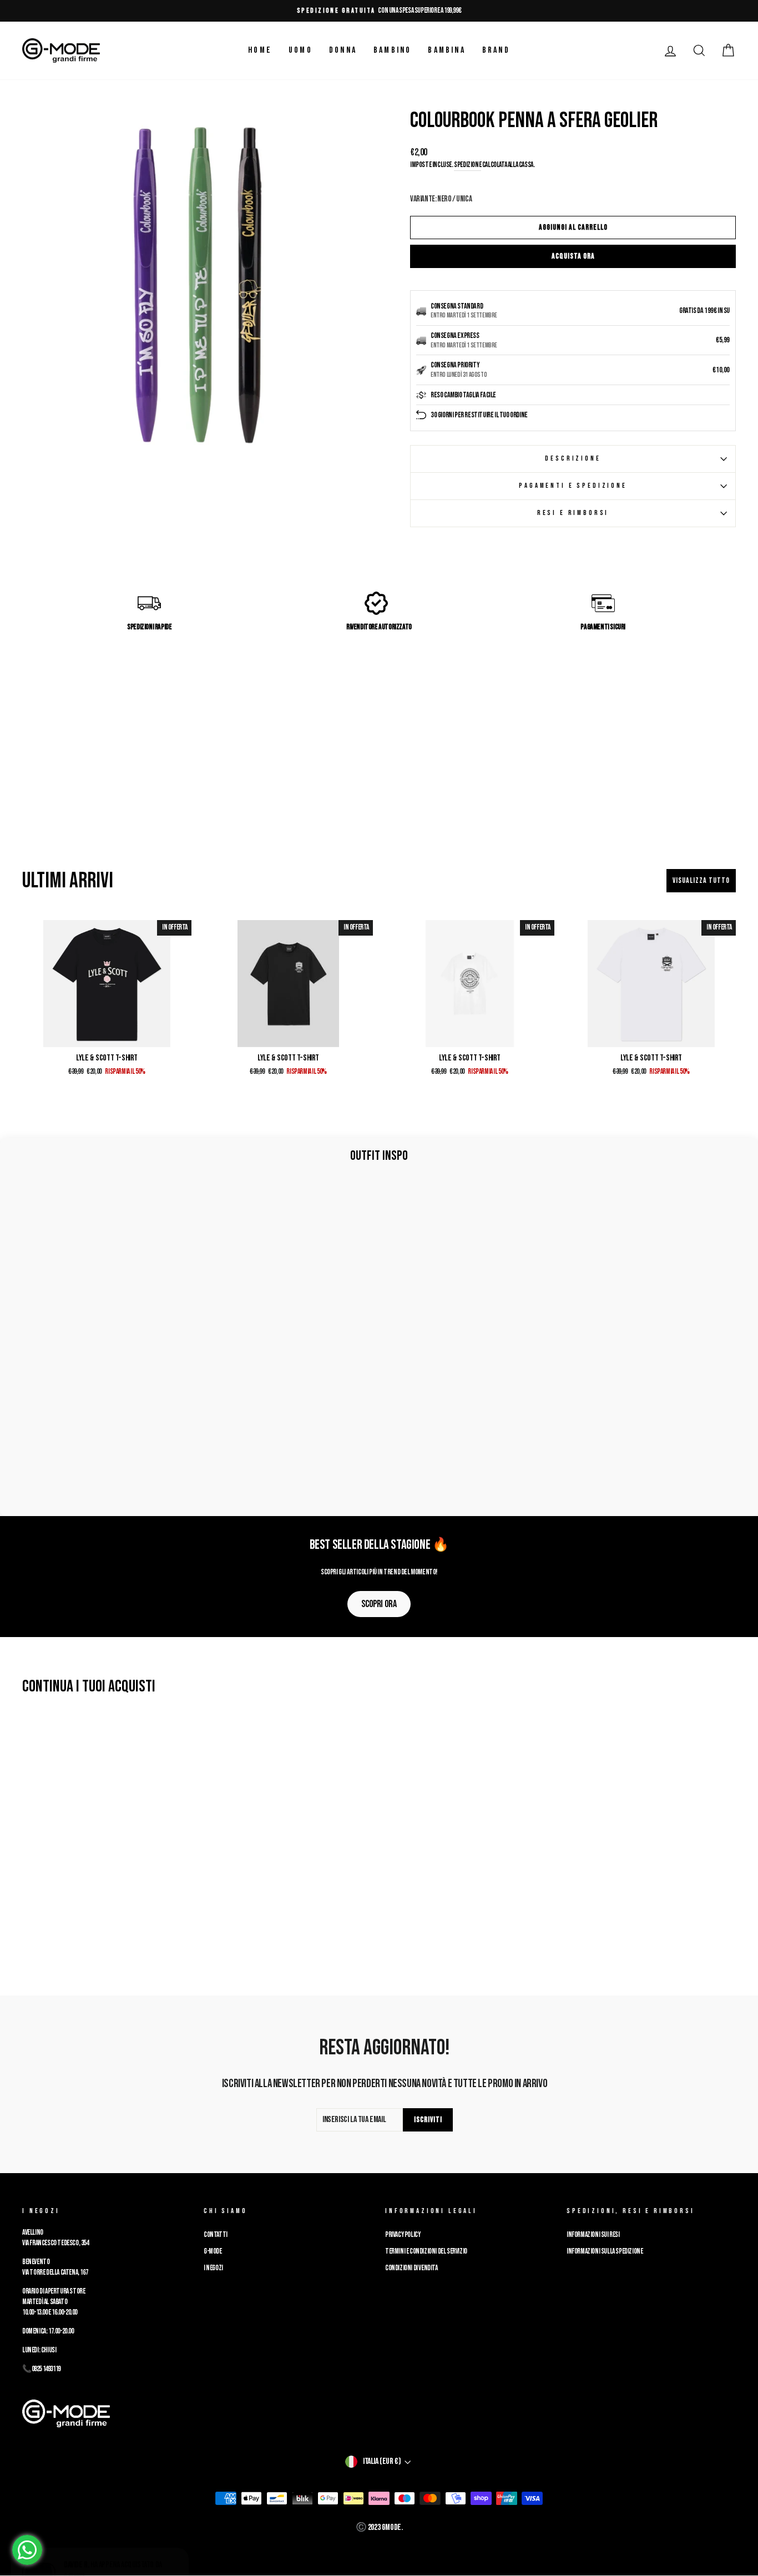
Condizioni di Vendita (411, 2268)
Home (260, 50)
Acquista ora (573, 256)
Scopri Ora (379, 1604)
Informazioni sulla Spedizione (605, 2251)
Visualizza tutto (701, 880)
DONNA (343, 50)
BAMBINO (392, 50)
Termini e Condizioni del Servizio (426, 2251)
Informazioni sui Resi (593, 2235)
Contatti (216, 2235)
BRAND (496, 50)
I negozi (213, 2268)
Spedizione (468, 165)
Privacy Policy (403, 2235)
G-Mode (213, 2251)
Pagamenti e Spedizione (573, 486)
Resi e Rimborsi (573, 513)
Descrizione (573, 458)
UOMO (300, 50)
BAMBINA (446, 50)
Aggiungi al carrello (573, 227)
